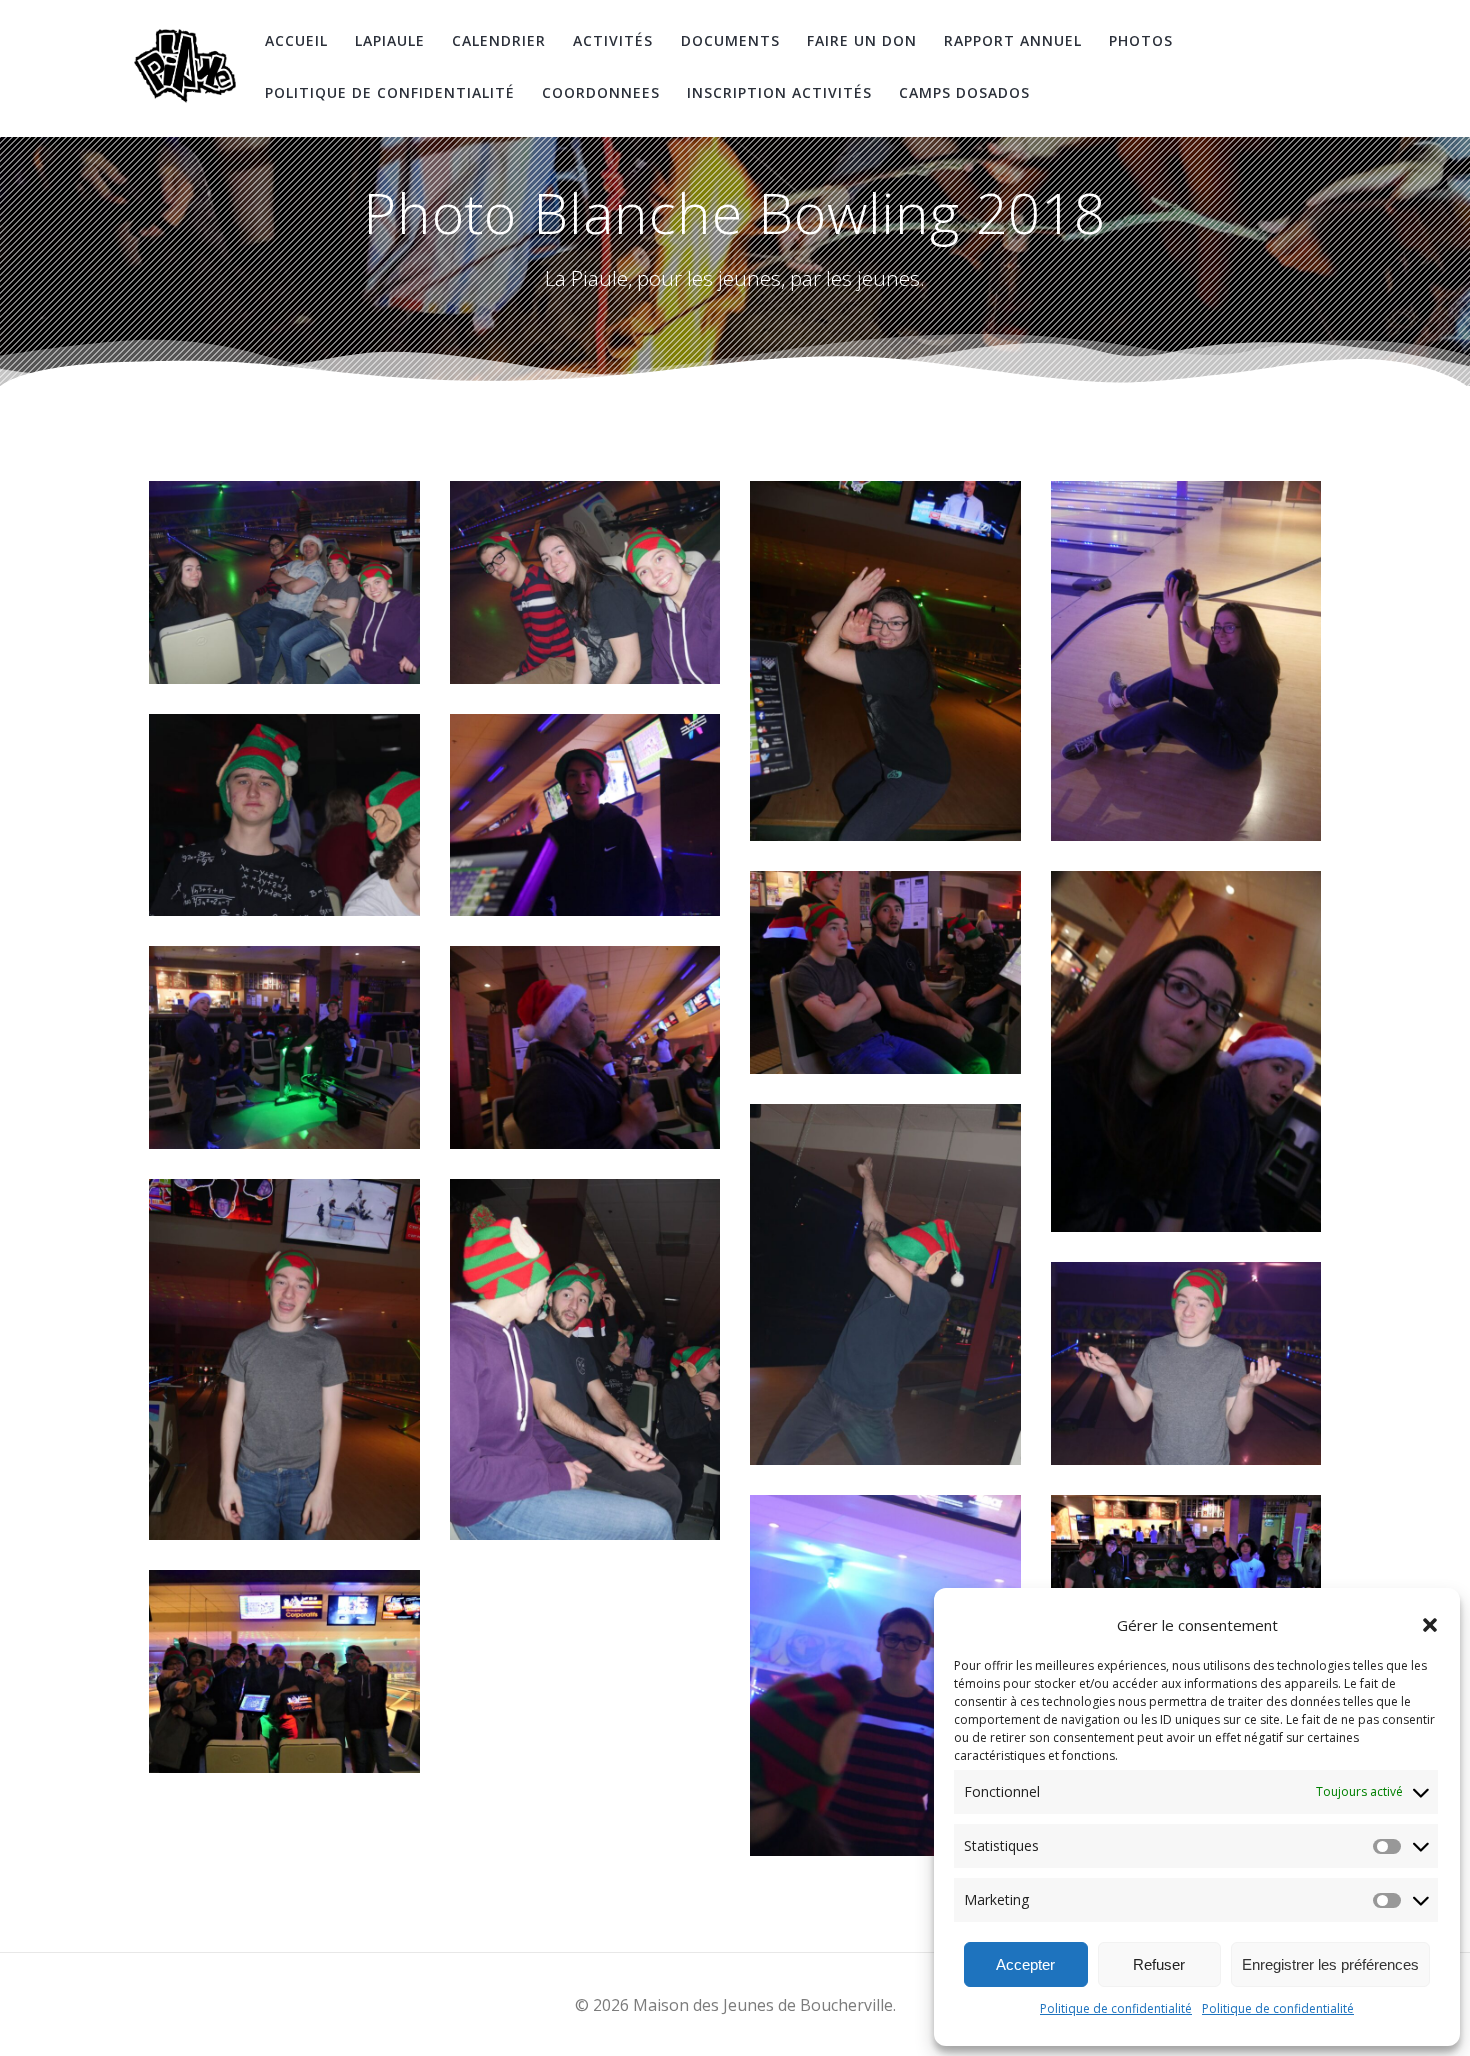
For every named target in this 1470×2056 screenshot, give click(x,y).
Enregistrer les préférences (1330, 1964)
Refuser (1159, 1964)
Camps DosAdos (964, 92)
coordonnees (601, 92)
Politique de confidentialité (1116, 2008)
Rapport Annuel (1013, 40)
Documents (730, 40)
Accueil (296, 40)
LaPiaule (390, 40)
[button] (1430, 1625)
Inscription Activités (779, 92)
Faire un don (862, 40)
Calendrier (499, 40)
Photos (1141, 40)
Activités (613, 40)
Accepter (1025, 1964)
